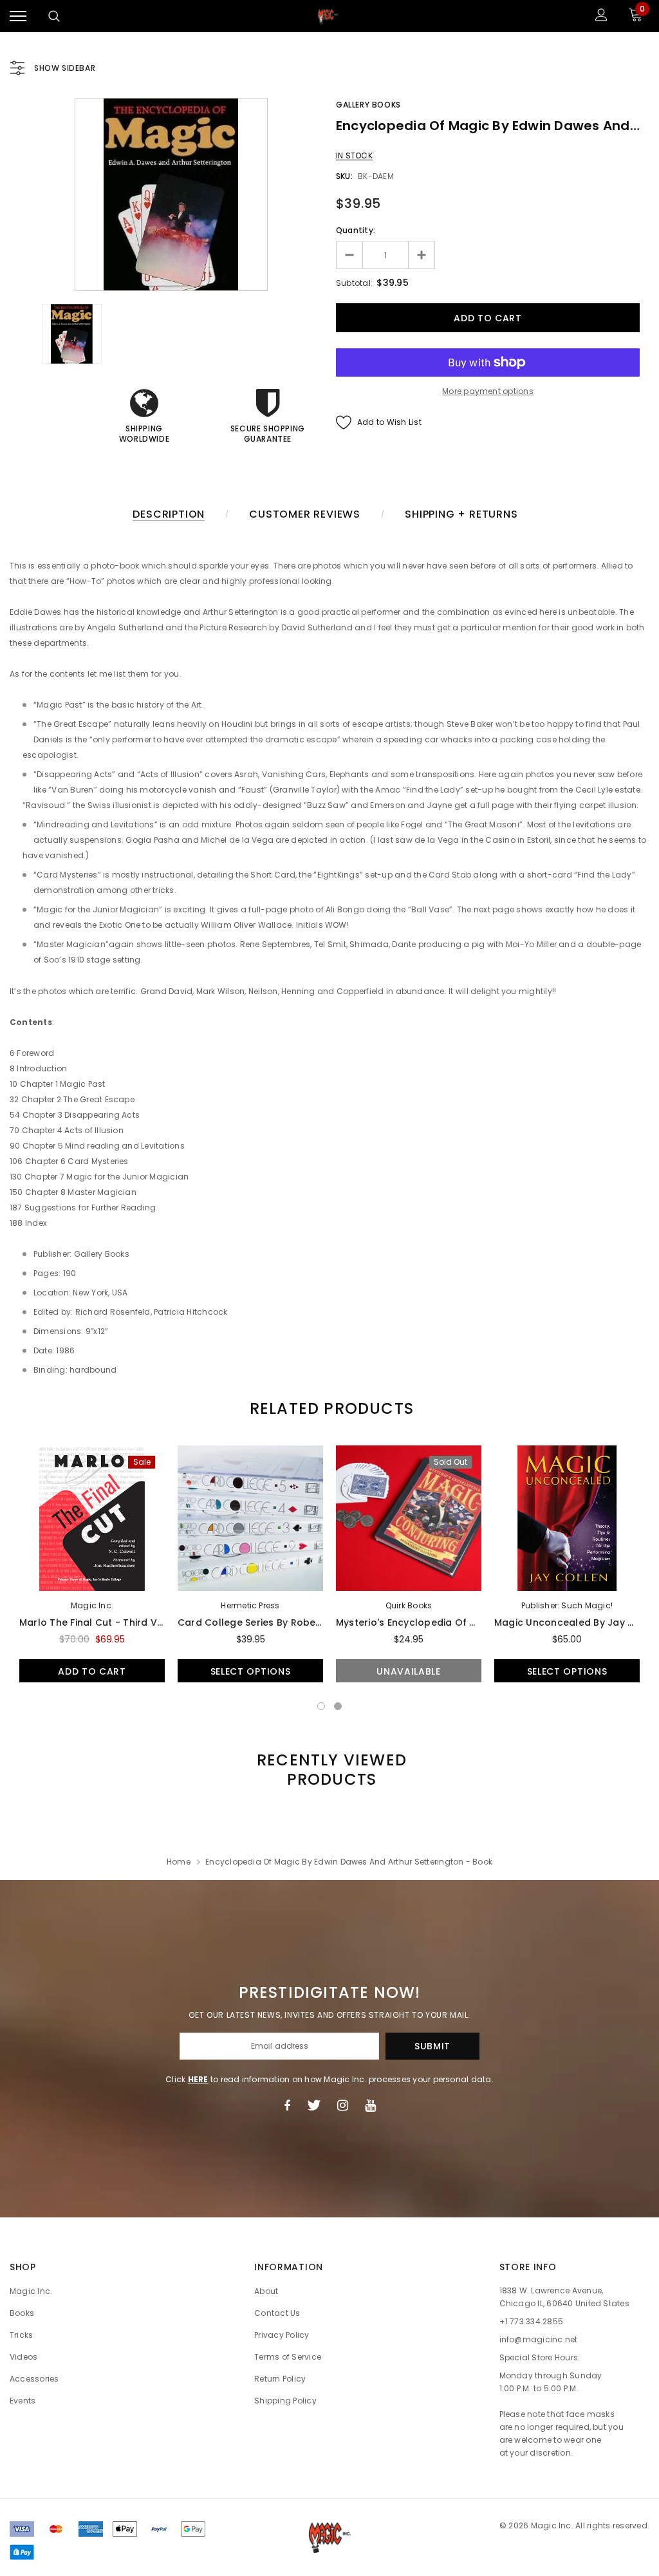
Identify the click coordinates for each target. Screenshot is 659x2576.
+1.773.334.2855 (532, 2321)
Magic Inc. (92, 1605)
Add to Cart (92, 1671)
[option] (171, 194)
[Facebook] (287, 2105)
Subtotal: (354, 283)
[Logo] (328, 16)
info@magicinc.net (539, 2339)
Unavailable (409, 1671)
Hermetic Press (250, 1605)
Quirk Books (409, 1605)
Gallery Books (368, 105)
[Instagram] (343, 2105)
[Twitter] (314, 2105)
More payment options (488, 391)
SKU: (344, 176)
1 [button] (321, 1706)
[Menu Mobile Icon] (18, 16)
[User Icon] (601, 16)
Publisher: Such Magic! (567, 1605)
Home (179, 1862)
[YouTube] (370, 2105)
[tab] (329, 1408)
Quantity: (356, 230)
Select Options (251, 1671)
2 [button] (338, 1706)
